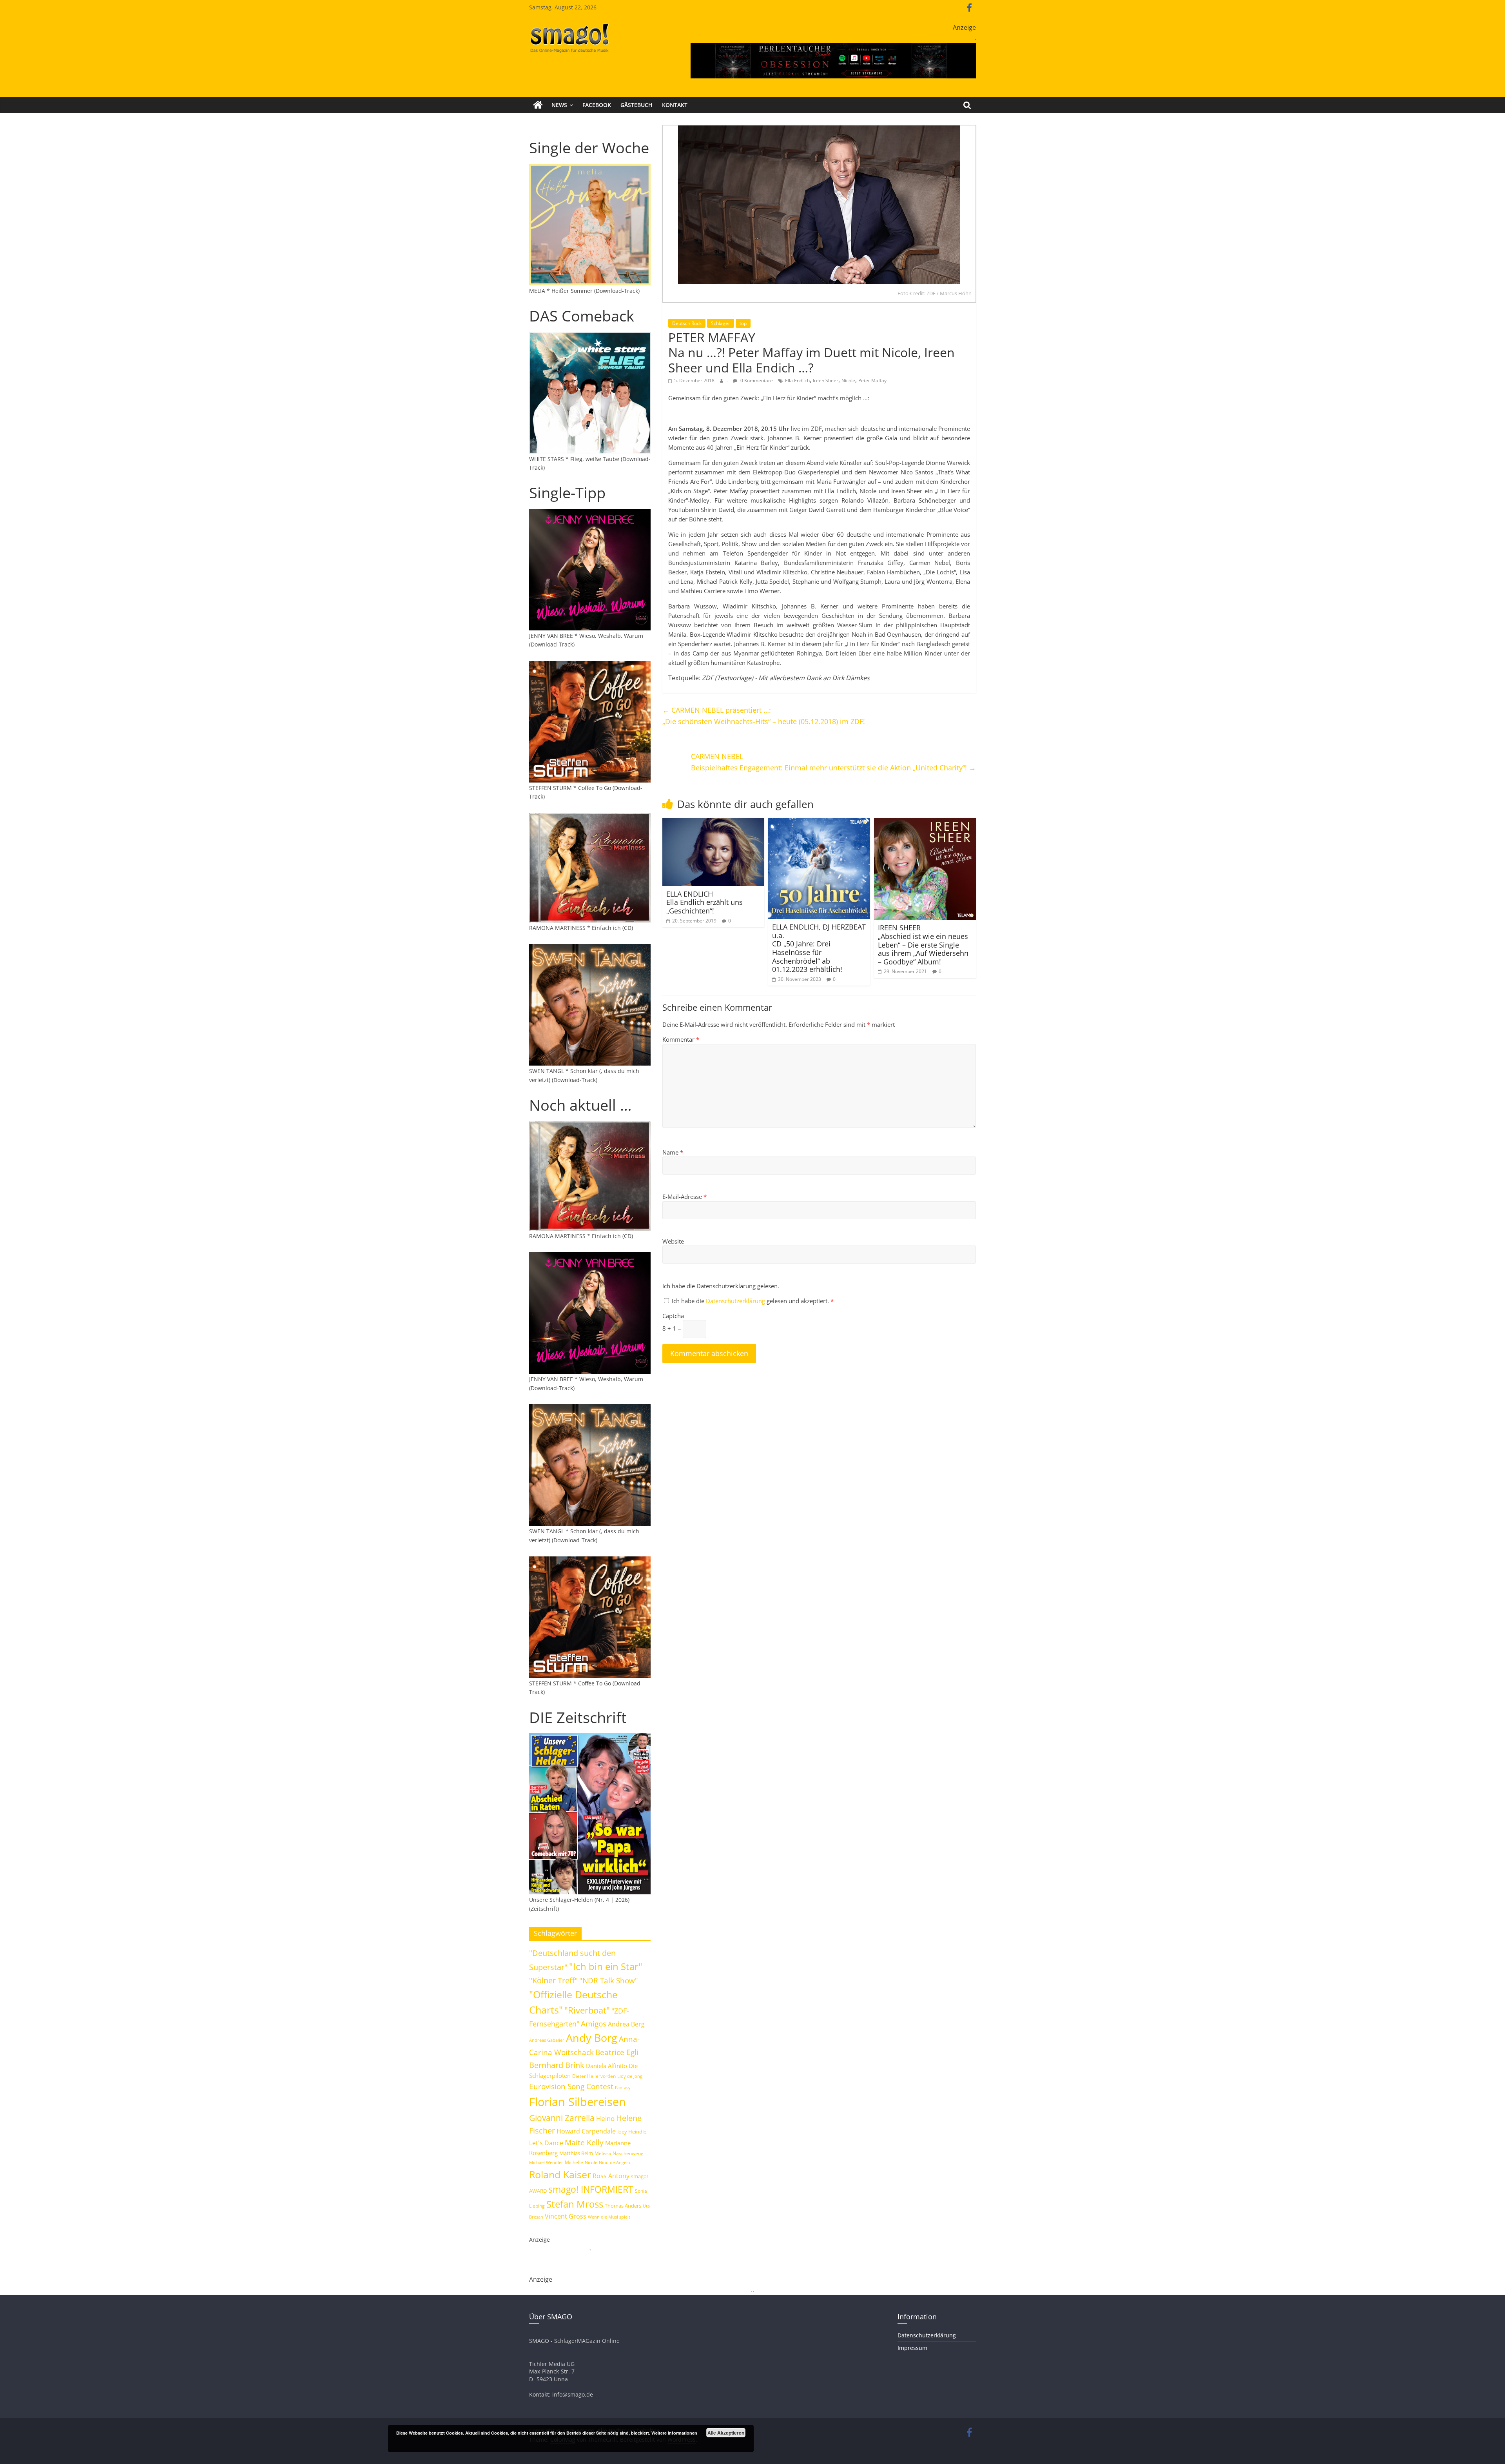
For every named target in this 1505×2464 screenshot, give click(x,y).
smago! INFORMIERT (591, 2189)
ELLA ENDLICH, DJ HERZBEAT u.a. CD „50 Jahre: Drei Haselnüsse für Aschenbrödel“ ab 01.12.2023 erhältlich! (819, 948)
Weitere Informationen (674, 2433)
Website (673, 1241)
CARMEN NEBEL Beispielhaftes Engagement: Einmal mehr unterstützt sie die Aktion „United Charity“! (833, 762)
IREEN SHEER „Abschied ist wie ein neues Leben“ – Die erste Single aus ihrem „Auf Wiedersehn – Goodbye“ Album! (923, 944)
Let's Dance (546, 2143)
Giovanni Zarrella (562, 2118)
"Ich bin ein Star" (606, 1966)
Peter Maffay (872, 380)
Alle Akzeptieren (726, 2433)
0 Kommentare (756, 380)
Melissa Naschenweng (619, 2153)
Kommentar (681, 1039)
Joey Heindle (632, 2132)
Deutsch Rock (687, 323)
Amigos (594, 2024)
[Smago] (538, 105)
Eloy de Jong (630, 2076)
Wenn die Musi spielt (609, 2217)
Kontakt (675, 105)
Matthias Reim (576, 2153)
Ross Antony (611, 2176)
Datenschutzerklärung (736, 1301)
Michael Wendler (546, 2162)
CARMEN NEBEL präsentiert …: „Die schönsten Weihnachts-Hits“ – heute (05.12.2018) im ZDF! (764, 716)
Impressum (912, 2348)
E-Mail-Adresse (685, 1197)
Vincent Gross (566, 2216)
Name (673, 1152)
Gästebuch (636, 105)
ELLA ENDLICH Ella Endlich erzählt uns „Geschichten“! (704, 902)
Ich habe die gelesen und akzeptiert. (753, 1301)
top (743, 323)
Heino (605, 2118)
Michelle (574, 2162)
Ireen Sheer (826, 380)
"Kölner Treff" (553, 1980)
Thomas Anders (623, 2206)
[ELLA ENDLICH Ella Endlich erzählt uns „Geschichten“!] (713, 823)
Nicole (848, 380)
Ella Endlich (797, 380)
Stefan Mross (575, 2204)
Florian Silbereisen (578, 2102)
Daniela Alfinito (607, 2066)
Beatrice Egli (617, 2052)
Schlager (721, 323)
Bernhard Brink (557, 2065)
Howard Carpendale (586, 2131)
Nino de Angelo (615, 2162)
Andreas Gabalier (547, 2040)
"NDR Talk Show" (609, 1981)
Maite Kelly (584, 2142)
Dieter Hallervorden (594, 2076)
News (559, 105)
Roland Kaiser (560, 2174)
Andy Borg (592, 2038)
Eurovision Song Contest (571, 2086)
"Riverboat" (587, 2010)
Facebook (597, 105)
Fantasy (623, 2088)
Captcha (673, 1316)
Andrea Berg (626, 2024)
